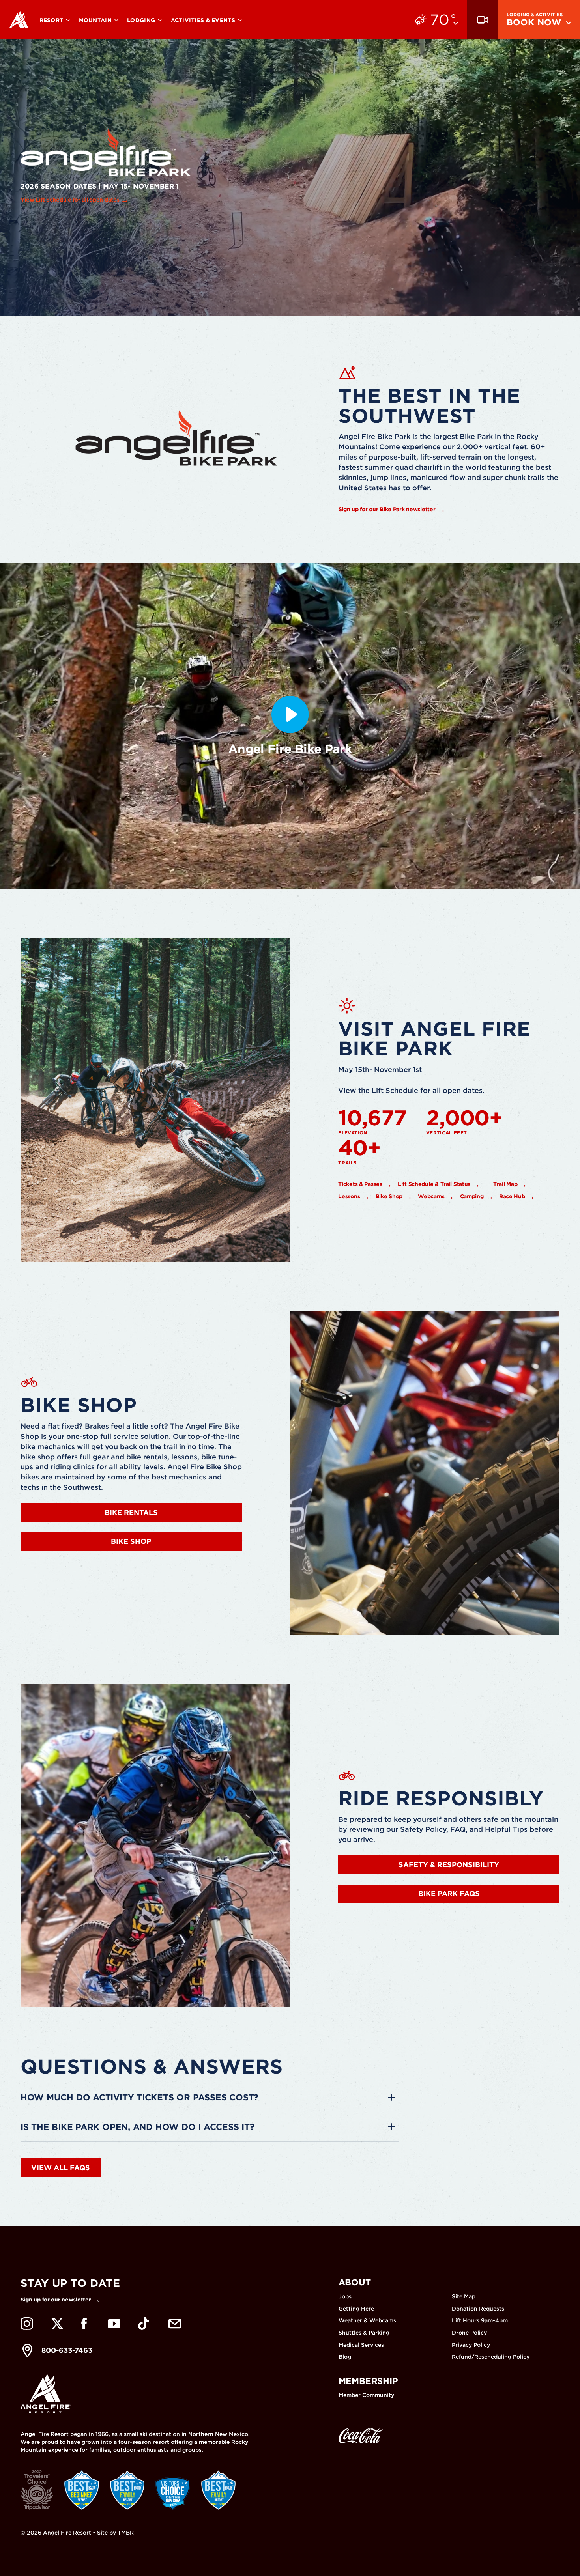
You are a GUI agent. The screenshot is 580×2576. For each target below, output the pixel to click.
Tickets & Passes (360, 1184)
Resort (52, 20)
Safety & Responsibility (449, 1865)
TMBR (126, 2533)
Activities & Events (204, 20)
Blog (345, 2357)
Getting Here (356, 2309)
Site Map (464, 2296)
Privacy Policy (471, 2345)
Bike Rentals (131, 1512)
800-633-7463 (67, 2350)
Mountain (96, 20)
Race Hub (512, 1196)
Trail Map (505, 1184)
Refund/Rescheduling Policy (491, 2357)
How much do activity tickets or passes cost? (139, 2097)
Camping (472, 1196)
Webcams (431, 1196)
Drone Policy (469, 2333)
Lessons (349, 1196)
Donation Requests (478, 2309)
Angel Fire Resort (19, 20)
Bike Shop (389, 1196)
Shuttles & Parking (364, 2333)
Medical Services (361, 2345)
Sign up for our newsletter (56, 2300)
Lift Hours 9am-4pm (480, 2320)
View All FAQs (61, 2168)
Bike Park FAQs (449, 1893)
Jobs (345, 2296)
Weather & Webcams (367, 2320)
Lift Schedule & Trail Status (434, 1184)
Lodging (142, 20)
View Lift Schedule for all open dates (70, 200)
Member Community (366, 2395)
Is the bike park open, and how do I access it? (138, 2127)
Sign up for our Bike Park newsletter (387, 509)
